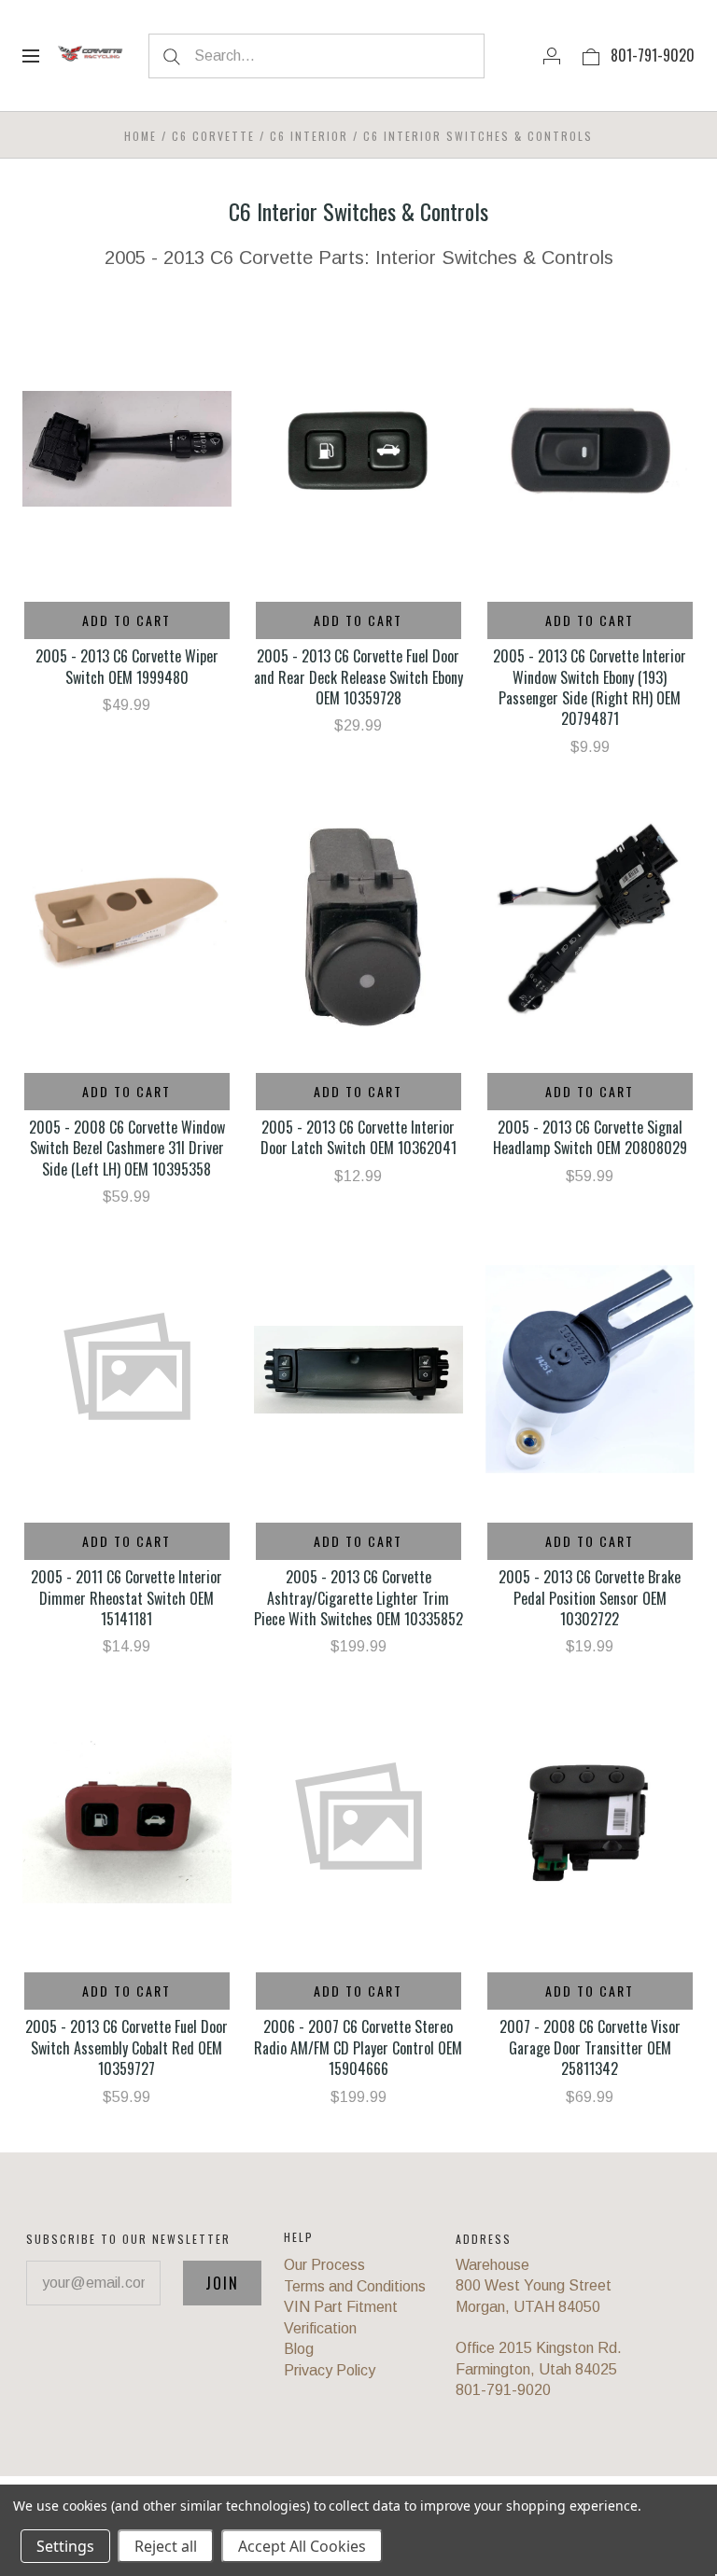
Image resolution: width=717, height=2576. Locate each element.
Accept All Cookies (302, 2546)
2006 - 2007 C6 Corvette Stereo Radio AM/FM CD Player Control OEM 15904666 (358, 2047)
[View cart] (591, 55)
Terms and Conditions (355, 2286)
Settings (65, 2546)
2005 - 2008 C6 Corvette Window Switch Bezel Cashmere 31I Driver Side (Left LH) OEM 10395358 (127, 1148)
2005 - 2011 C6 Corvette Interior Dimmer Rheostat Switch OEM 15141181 (127, 1598)
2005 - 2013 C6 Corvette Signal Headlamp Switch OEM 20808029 (590, 1137)
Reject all (166, 2546)
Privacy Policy (330, 2370)
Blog (299, 2349)
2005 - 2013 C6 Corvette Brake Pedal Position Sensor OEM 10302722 (590, 1598)
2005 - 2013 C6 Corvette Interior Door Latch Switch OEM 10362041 (358, 1137)
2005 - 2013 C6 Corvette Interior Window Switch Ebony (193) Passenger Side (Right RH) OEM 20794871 (590, 687)
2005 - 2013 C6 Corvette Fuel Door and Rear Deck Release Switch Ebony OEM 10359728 (358, 677)
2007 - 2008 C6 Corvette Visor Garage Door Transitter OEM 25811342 (590, 2047)
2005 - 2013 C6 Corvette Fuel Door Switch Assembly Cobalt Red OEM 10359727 (127, 2047)
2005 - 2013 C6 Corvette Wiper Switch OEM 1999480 (127, 666)
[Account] (552, 55)
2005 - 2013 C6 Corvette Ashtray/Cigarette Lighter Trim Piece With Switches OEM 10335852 (358, 1598)
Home (141, 136)
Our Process (324, 2265)
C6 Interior (309, 136)
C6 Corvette (213, 136)
